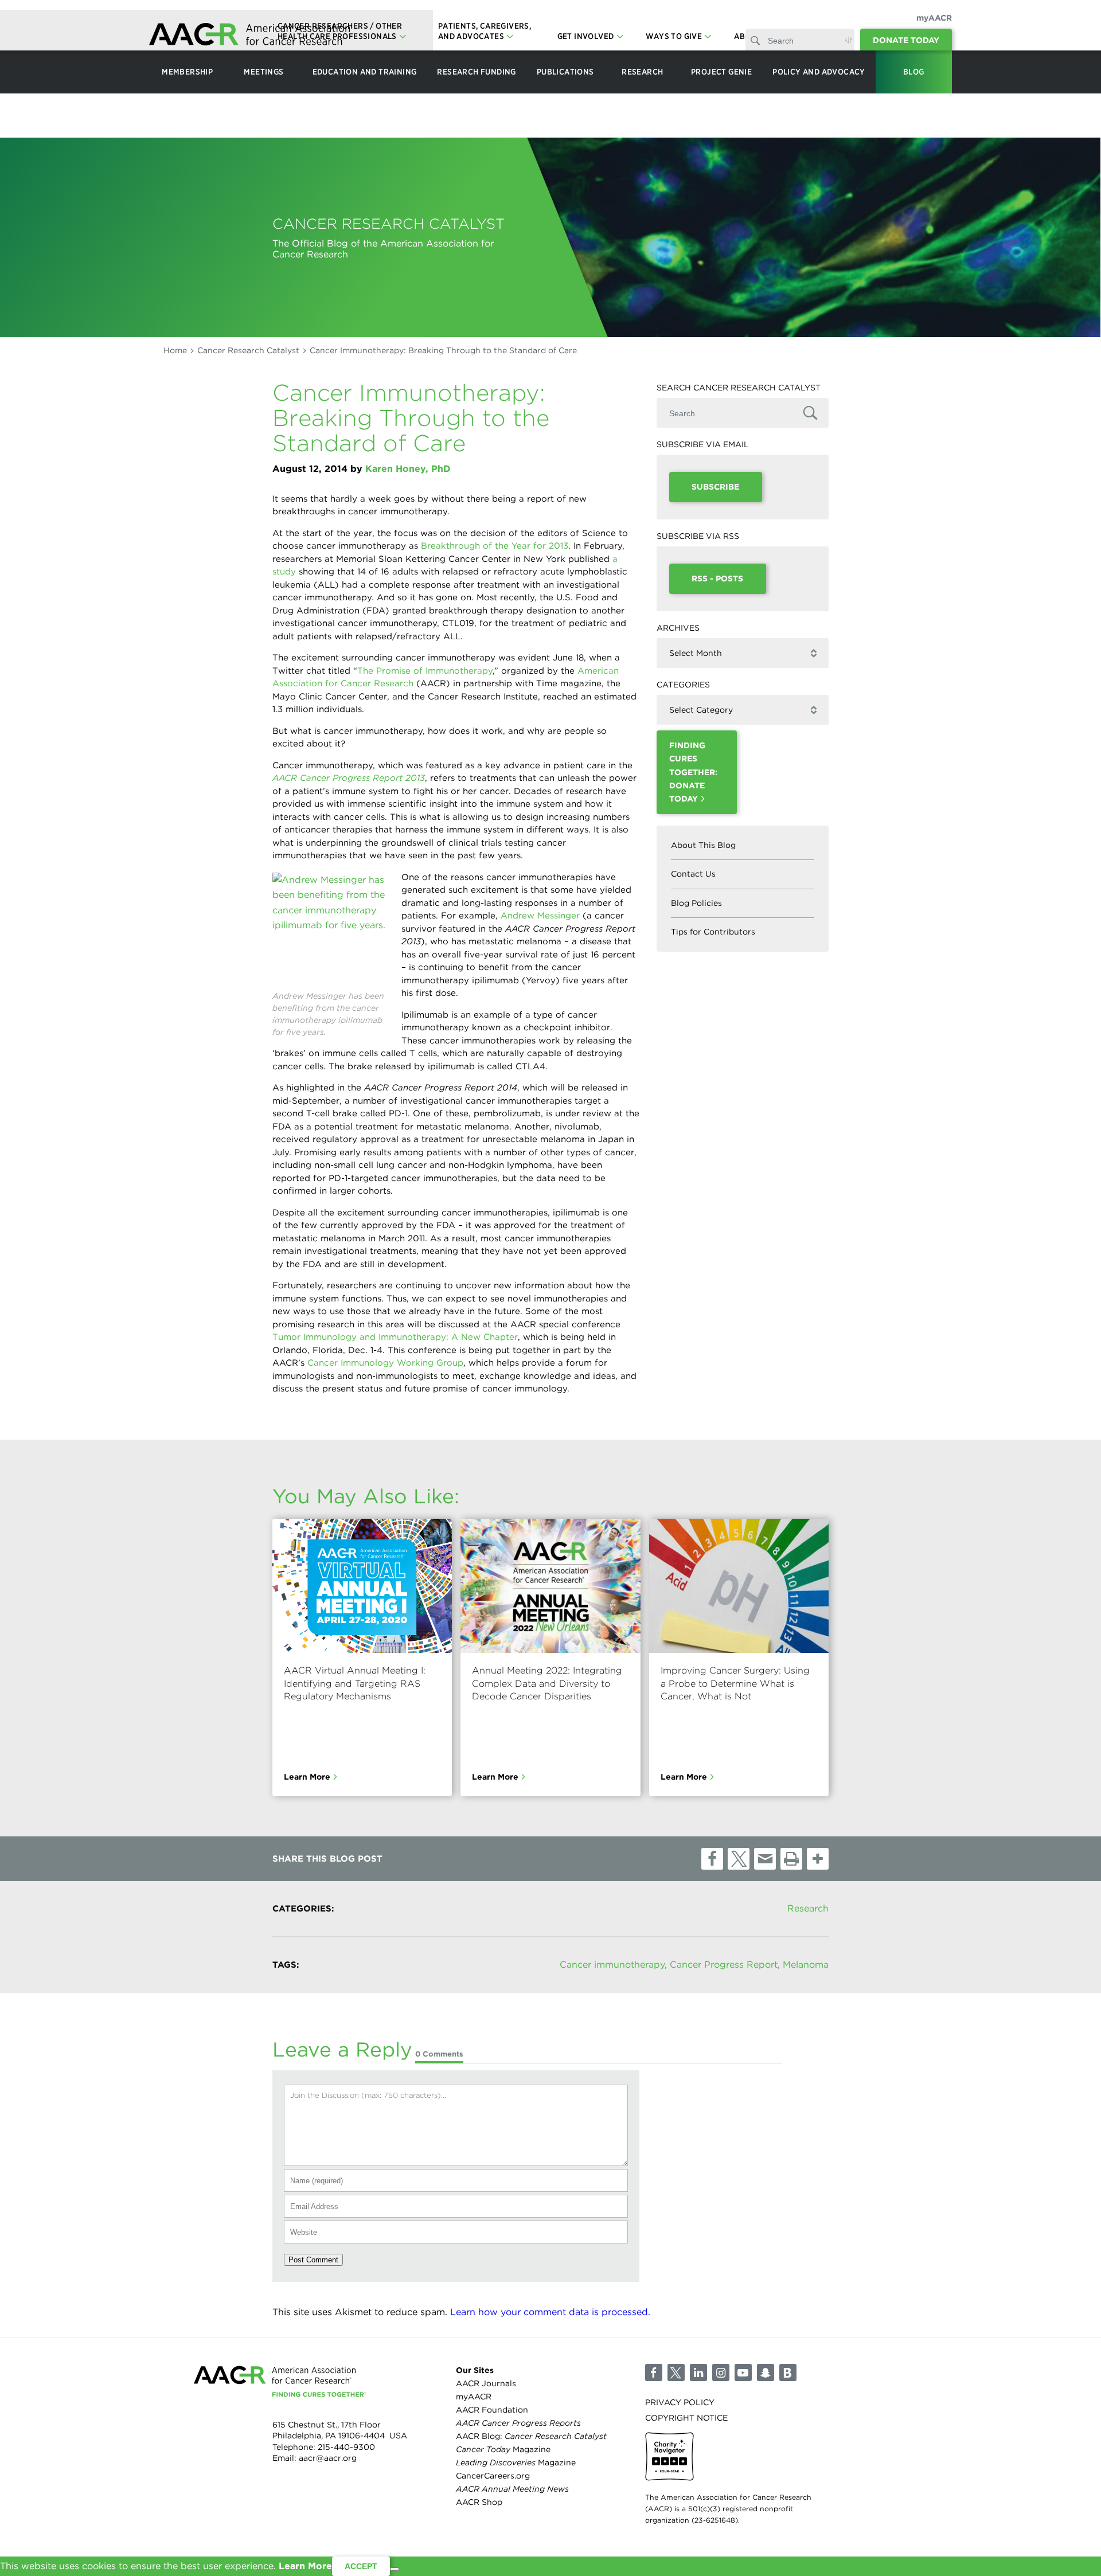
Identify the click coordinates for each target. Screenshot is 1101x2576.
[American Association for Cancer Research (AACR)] (249, 36)
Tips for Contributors (713, 932)
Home (175, 350)
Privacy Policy (680, 2402)
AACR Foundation (492, 2410)
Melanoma (806, 1965)
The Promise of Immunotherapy (425, 671)
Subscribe (715, 487)
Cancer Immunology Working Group (385, 1363)
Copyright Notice (686, 2418)
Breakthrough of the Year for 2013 (495, 546)
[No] (395, 2569)
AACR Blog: (531, 2436)
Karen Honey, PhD (408, 469)
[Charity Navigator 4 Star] (669, 2457)
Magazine (503, 2450)
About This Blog (703, 845)
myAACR (934, 18)
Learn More (307, 1777)
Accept (361, 2566)
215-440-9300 (346, 2447)
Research (808, 1908)
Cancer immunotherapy (612, 1965)
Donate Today (906, 40)
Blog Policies (696, 903)
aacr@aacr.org (328, 2458)
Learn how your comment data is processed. (550, 2312)
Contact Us (693, 874)
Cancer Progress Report (724, 1965)
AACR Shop (479, 2503)
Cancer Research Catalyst (248, 350)
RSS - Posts (717, 578)
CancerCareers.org (493, 2476)
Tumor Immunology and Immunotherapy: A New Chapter (395, 1337)
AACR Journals (486, 2383)
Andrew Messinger (540, 916)
